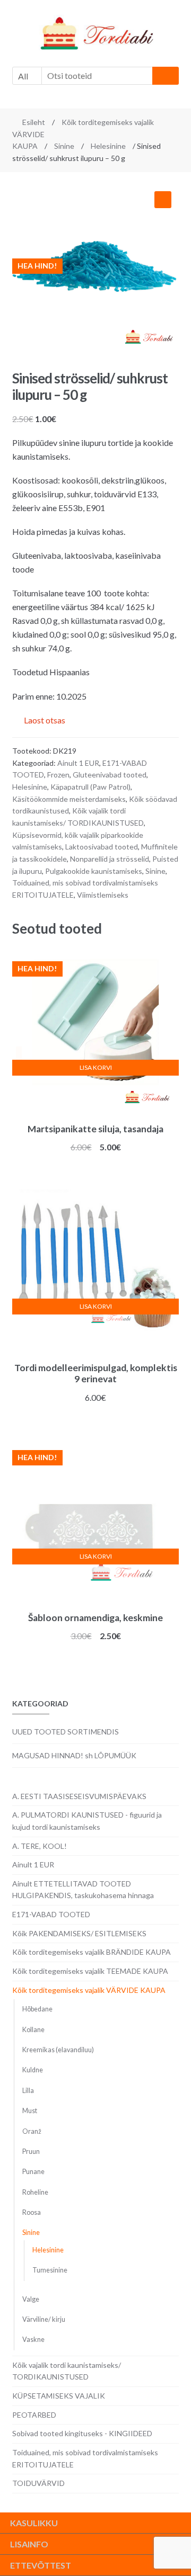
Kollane (33, 2030)
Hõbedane (37, 2009)
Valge (31, 2299)
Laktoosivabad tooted (102, 847)
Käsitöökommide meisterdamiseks (69, 799)
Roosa (32, 2212)
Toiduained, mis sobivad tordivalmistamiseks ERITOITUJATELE (85, 2458)
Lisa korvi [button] (96, 1067)
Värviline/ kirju (44, 2319)
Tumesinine (50, 2270)
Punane (33, 2172)
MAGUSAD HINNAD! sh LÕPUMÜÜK (74, 1755)
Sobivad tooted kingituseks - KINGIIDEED (82, 2433)
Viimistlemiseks (103, 895)
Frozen (58, 775)
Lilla (28, 2091)
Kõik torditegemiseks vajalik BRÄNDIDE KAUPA (92, 1952)
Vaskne (33, 2340)
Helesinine (108, 146)
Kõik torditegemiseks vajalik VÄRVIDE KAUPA (89, 1990)
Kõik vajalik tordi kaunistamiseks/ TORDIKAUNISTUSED (67, 2371)
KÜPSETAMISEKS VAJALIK (59, 2396)
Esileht (34, 122)
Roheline (35, 2192)
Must (30, 2111)
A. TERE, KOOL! (40, 1846)
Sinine (64, 146)
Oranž (32, 2131)
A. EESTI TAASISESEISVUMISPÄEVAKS (79, 1796)
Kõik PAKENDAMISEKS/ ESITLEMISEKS (79, 1933)
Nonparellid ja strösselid (110, 859)
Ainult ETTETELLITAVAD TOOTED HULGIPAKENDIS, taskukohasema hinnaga (83, 1890)
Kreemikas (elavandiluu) (58, 2050)
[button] (163, 200)
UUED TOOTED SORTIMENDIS (66, 1732)
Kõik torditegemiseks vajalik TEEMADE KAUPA (90, 1971)
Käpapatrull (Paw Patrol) (90, 787)
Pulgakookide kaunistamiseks (94, 871)
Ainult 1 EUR (78, 763)
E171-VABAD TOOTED (51, 1914)
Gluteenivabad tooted (110, 775)
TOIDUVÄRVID (38, 2483)
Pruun (31, 2152)
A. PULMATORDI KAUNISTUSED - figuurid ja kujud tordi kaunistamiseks (87, 1821)
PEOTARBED (34, 2415)
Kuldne (33, 2070)
